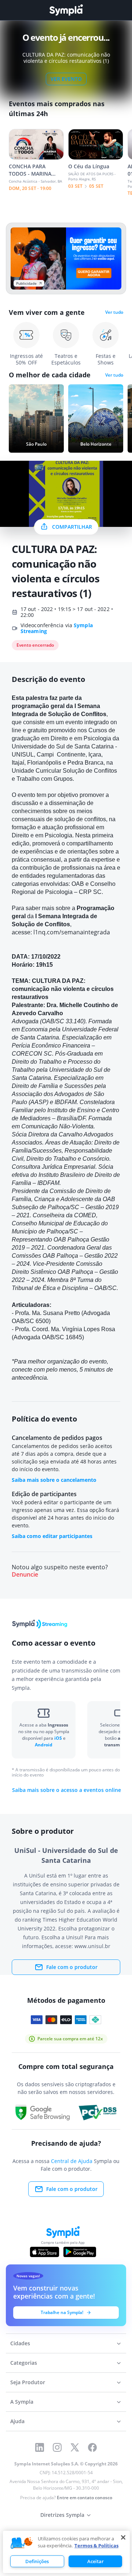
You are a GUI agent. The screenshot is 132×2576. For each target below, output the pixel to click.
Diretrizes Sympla (62, 2515)
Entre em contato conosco (85, 2498)
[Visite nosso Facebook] (92, 2447)
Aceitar (96, 2561)
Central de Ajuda (72, 2161)
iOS (59, 1738)
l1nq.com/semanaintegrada (72, 932)
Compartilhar (72, 527)
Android (44, 1745)
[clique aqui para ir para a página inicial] (66, 10)
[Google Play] (80, 2252)
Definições (37, 2561)
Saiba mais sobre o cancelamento (54, 1480)
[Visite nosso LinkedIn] (40, 2447)
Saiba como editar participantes (52, 1536)
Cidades (20, 2343)
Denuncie (25, 1575)
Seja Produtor (28, 2382)
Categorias (24, 2363)
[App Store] (45, 2252)
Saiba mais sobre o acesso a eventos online (67, 1790)
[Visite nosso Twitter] (75, 2447)
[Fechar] (123, 2537)
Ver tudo (114, 312)
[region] (66, 2552)
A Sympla (22, 2402)
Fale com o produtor (72, 1967)
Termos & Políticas (96, 2546)
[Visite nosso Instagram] (57, 2447)
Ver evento (66, 79)
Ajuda (17, 2421)
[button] (22, 2543)
